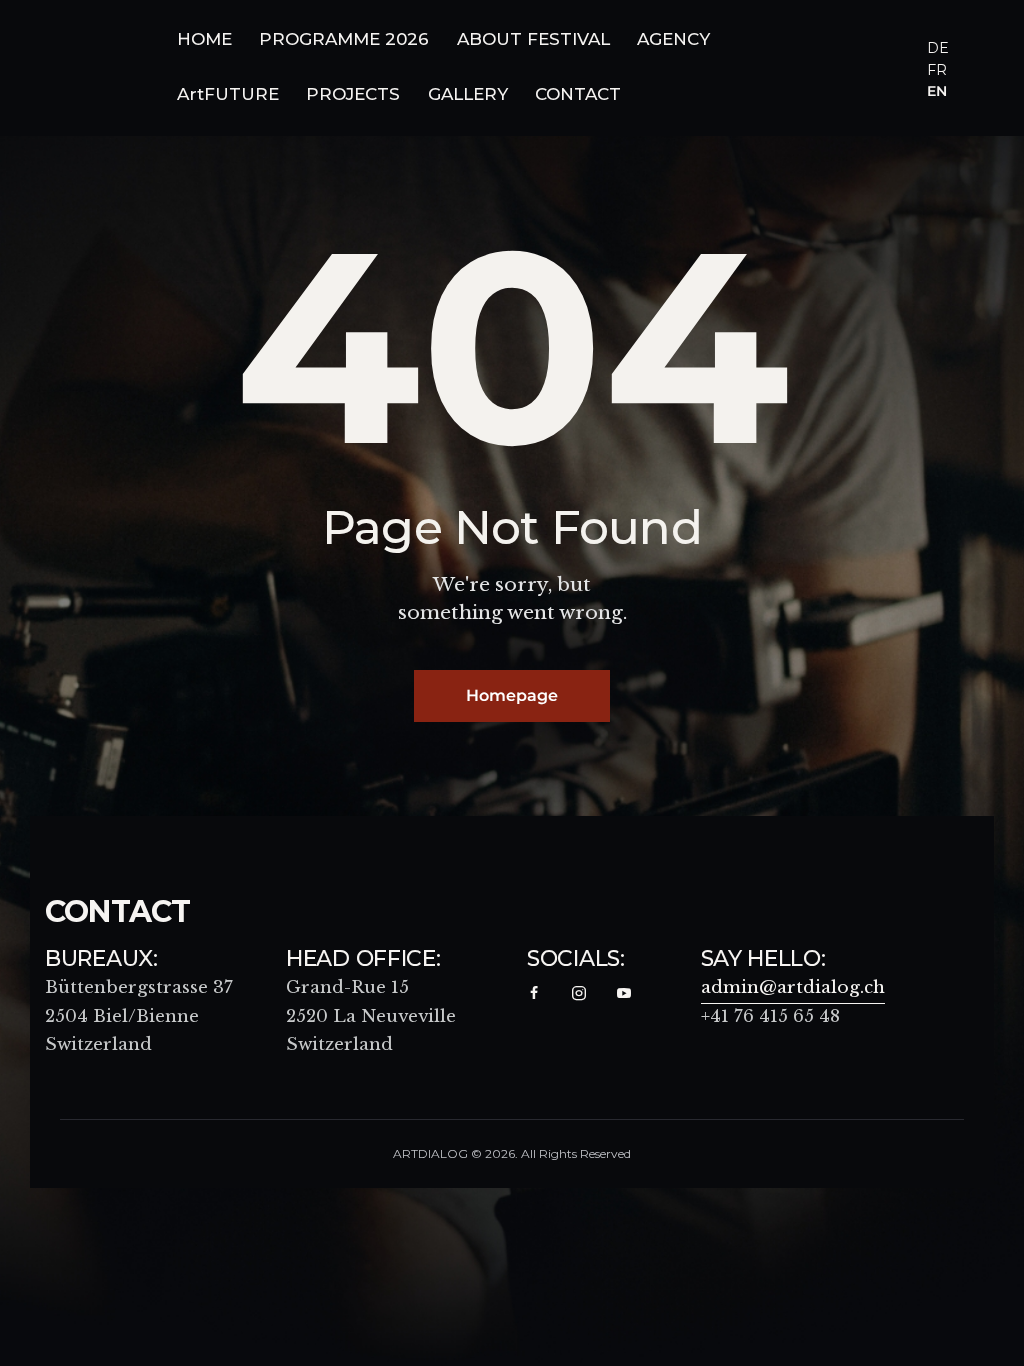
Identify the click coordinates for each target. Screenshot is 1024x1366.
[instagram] (579, 994)
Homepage (512, 695)
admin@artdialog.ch (793, 987)
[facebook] (534, 994)
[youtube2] (624, 994)
